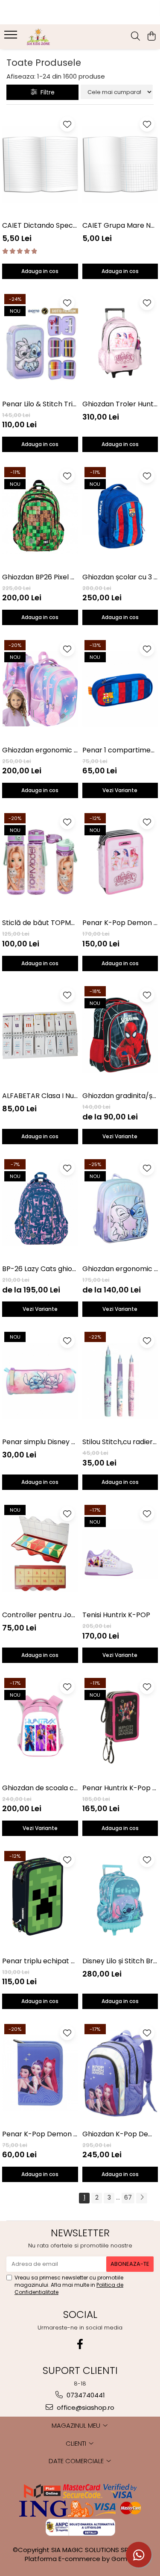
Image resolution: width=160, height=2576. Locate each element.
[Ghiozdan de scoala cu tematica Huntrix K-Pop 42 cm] (40, 1727)
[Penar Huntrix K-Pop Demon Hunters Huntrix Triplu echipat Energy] (120, 1727)
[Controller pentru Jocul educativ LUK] (40, 1554)
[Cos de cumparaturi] (151, 37)
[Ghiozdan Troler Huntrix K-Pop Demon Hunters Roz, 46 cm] (120, 343)
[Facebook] (80, 2344)
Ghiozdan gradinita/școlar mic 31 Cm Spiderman (120, 1096)
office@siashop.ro (85, 2407)
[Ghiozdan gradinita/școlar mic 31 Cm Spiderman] (120, 1035)
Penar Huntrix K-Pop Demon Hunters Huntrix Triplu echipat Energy (120, 1788)
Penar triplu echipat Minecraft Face (40, 1961)
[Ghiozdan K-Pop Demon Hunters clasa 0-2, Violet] (120, 2073)
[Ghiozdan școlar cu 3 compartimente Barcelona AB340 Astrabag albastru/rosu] (120, 516)
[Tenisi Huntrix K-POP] (120, 1554)
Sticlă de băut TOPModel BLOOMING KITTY (40, 923)
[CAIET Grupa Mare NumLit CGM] (120, 164)
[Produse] (12, 37)
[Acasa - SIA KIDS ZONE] (55, 37)
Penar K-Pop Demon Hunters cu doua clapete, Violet (40, 2134)
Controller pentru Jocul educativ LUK (40, 1615)
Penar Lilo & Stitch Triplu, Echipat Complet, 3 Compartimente (40, 404)
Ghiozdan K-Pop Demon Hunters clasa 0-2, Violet (120, 2134)
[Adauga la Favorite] (67, 124)
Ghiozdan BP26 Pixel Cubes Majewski (40, 577)
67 (128, 2197)
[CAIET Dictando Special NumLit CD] (40, 164)
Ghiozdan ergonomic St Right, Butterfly (40, 750)
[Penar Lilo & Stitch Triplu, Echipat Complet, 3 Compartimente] (40, 343)
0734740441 (85, 2395)
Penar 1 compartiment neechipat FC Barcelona (120, 750)
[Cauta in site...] (135, 37)
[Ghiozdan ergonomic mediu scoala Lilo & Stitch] (120, 1208)
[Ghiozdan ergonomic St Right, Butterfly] (40, 689)
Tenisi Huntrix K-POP (116, 1615)
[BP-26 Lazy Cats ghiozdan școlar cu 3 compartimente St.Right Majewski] (40, 1208)
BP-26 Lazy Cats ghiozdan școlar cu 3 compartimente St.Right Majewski (40, 1269)
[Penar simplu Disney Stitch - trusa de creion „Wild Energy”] (40, 1381)
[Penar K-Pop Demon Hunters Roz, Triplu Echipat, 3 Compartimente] (120, 862)
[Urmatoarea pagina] (142, 2198)
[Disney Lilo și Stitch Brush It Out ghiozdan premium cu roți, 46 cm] (120, 1900)
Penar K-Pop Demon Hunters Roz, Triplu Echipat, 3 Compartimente (120, 923)
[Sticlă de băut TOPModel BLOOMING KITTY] (40, 862)
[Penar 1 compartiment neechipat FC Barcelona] (120, 689)
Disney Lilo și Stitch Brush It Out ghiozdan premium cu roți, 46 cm (120, 1961)
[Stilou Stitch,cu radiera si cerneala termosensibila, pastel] (120, 1381)
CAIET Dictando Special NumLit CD (40, 225)
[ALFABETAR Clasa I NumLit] (40, 1035)
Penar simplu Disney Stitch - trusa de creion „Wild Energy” (40, 1442)
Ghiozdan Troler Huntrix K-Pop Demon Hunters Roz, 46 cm (120, 404)
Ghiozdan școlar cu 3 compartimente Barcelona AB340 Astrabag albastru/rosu (120, 577)
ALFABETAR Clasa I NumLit (40, 1096)
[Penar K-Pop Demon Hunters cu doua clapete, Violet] (40, 2073)
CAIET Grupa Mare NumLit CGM (120, 225)
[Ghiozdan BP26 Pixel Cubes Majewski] (40, 516)
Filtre (46, 92)
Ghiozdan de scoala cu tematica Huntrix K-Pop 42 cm (40, 1788)
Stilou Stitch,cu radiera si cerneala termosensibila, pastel (120, 1442)
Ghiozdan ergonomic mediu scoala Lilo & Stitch (120, 1269)
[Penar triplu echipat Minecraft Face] (40, 1900)
